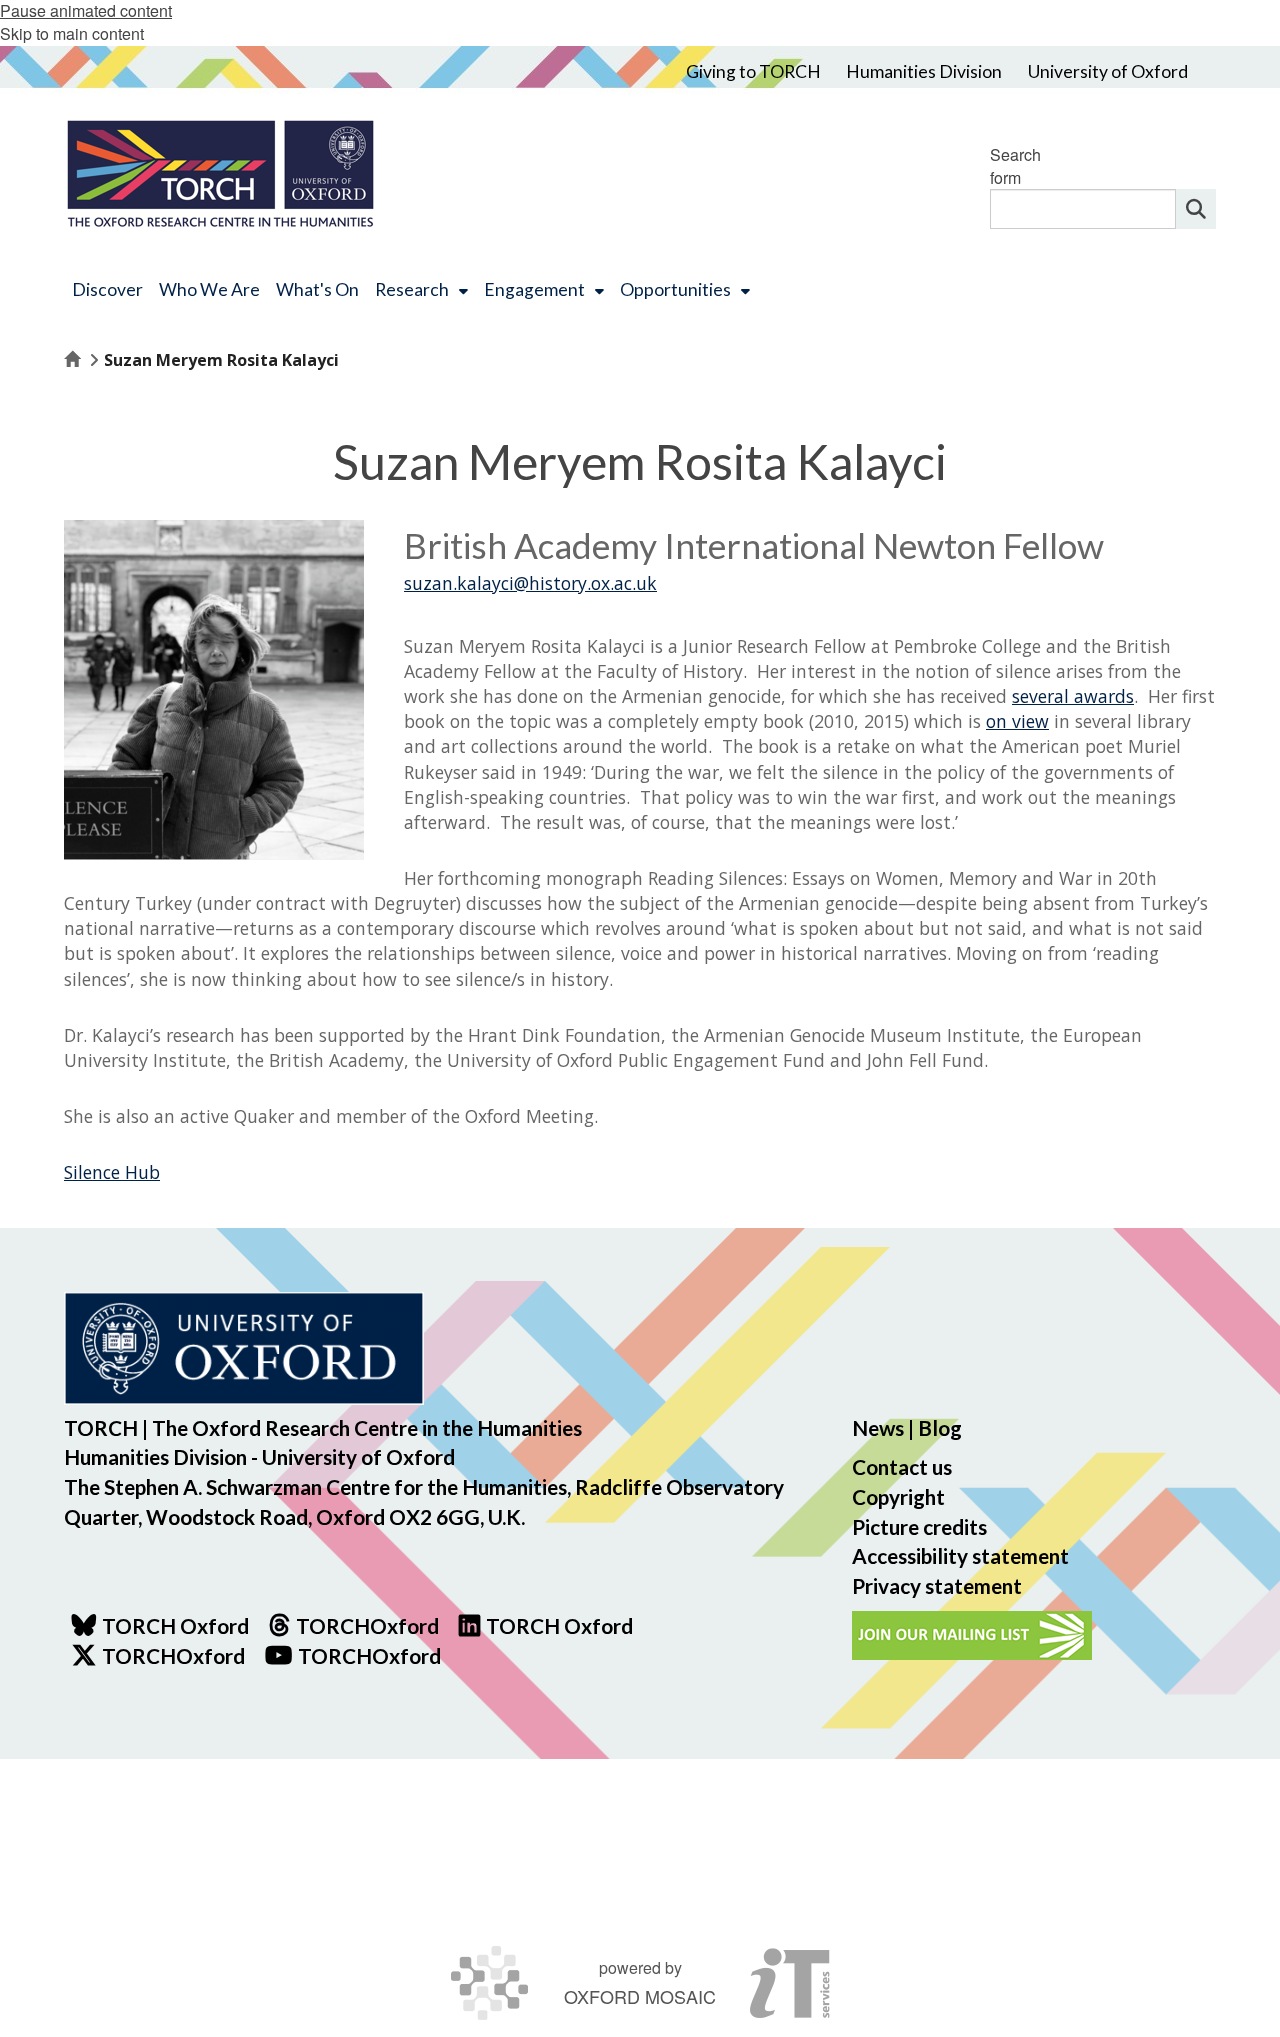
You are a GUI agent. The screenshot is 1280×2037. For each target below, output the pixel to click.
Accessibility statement (960, 1555)
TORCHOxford (173, 1655)
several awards (1073, 696)
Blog (940, 1427)
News (878, 1427)
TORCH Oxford (559, 1625)
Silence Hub (112, 1172)
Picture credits (919, 1526)
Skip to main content (72, 33)
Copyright (898, 1496)
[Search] (1196, 209)
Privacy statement (937, 1585)
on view (1017, 721)
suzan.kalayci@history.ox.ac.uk (530, 583)
